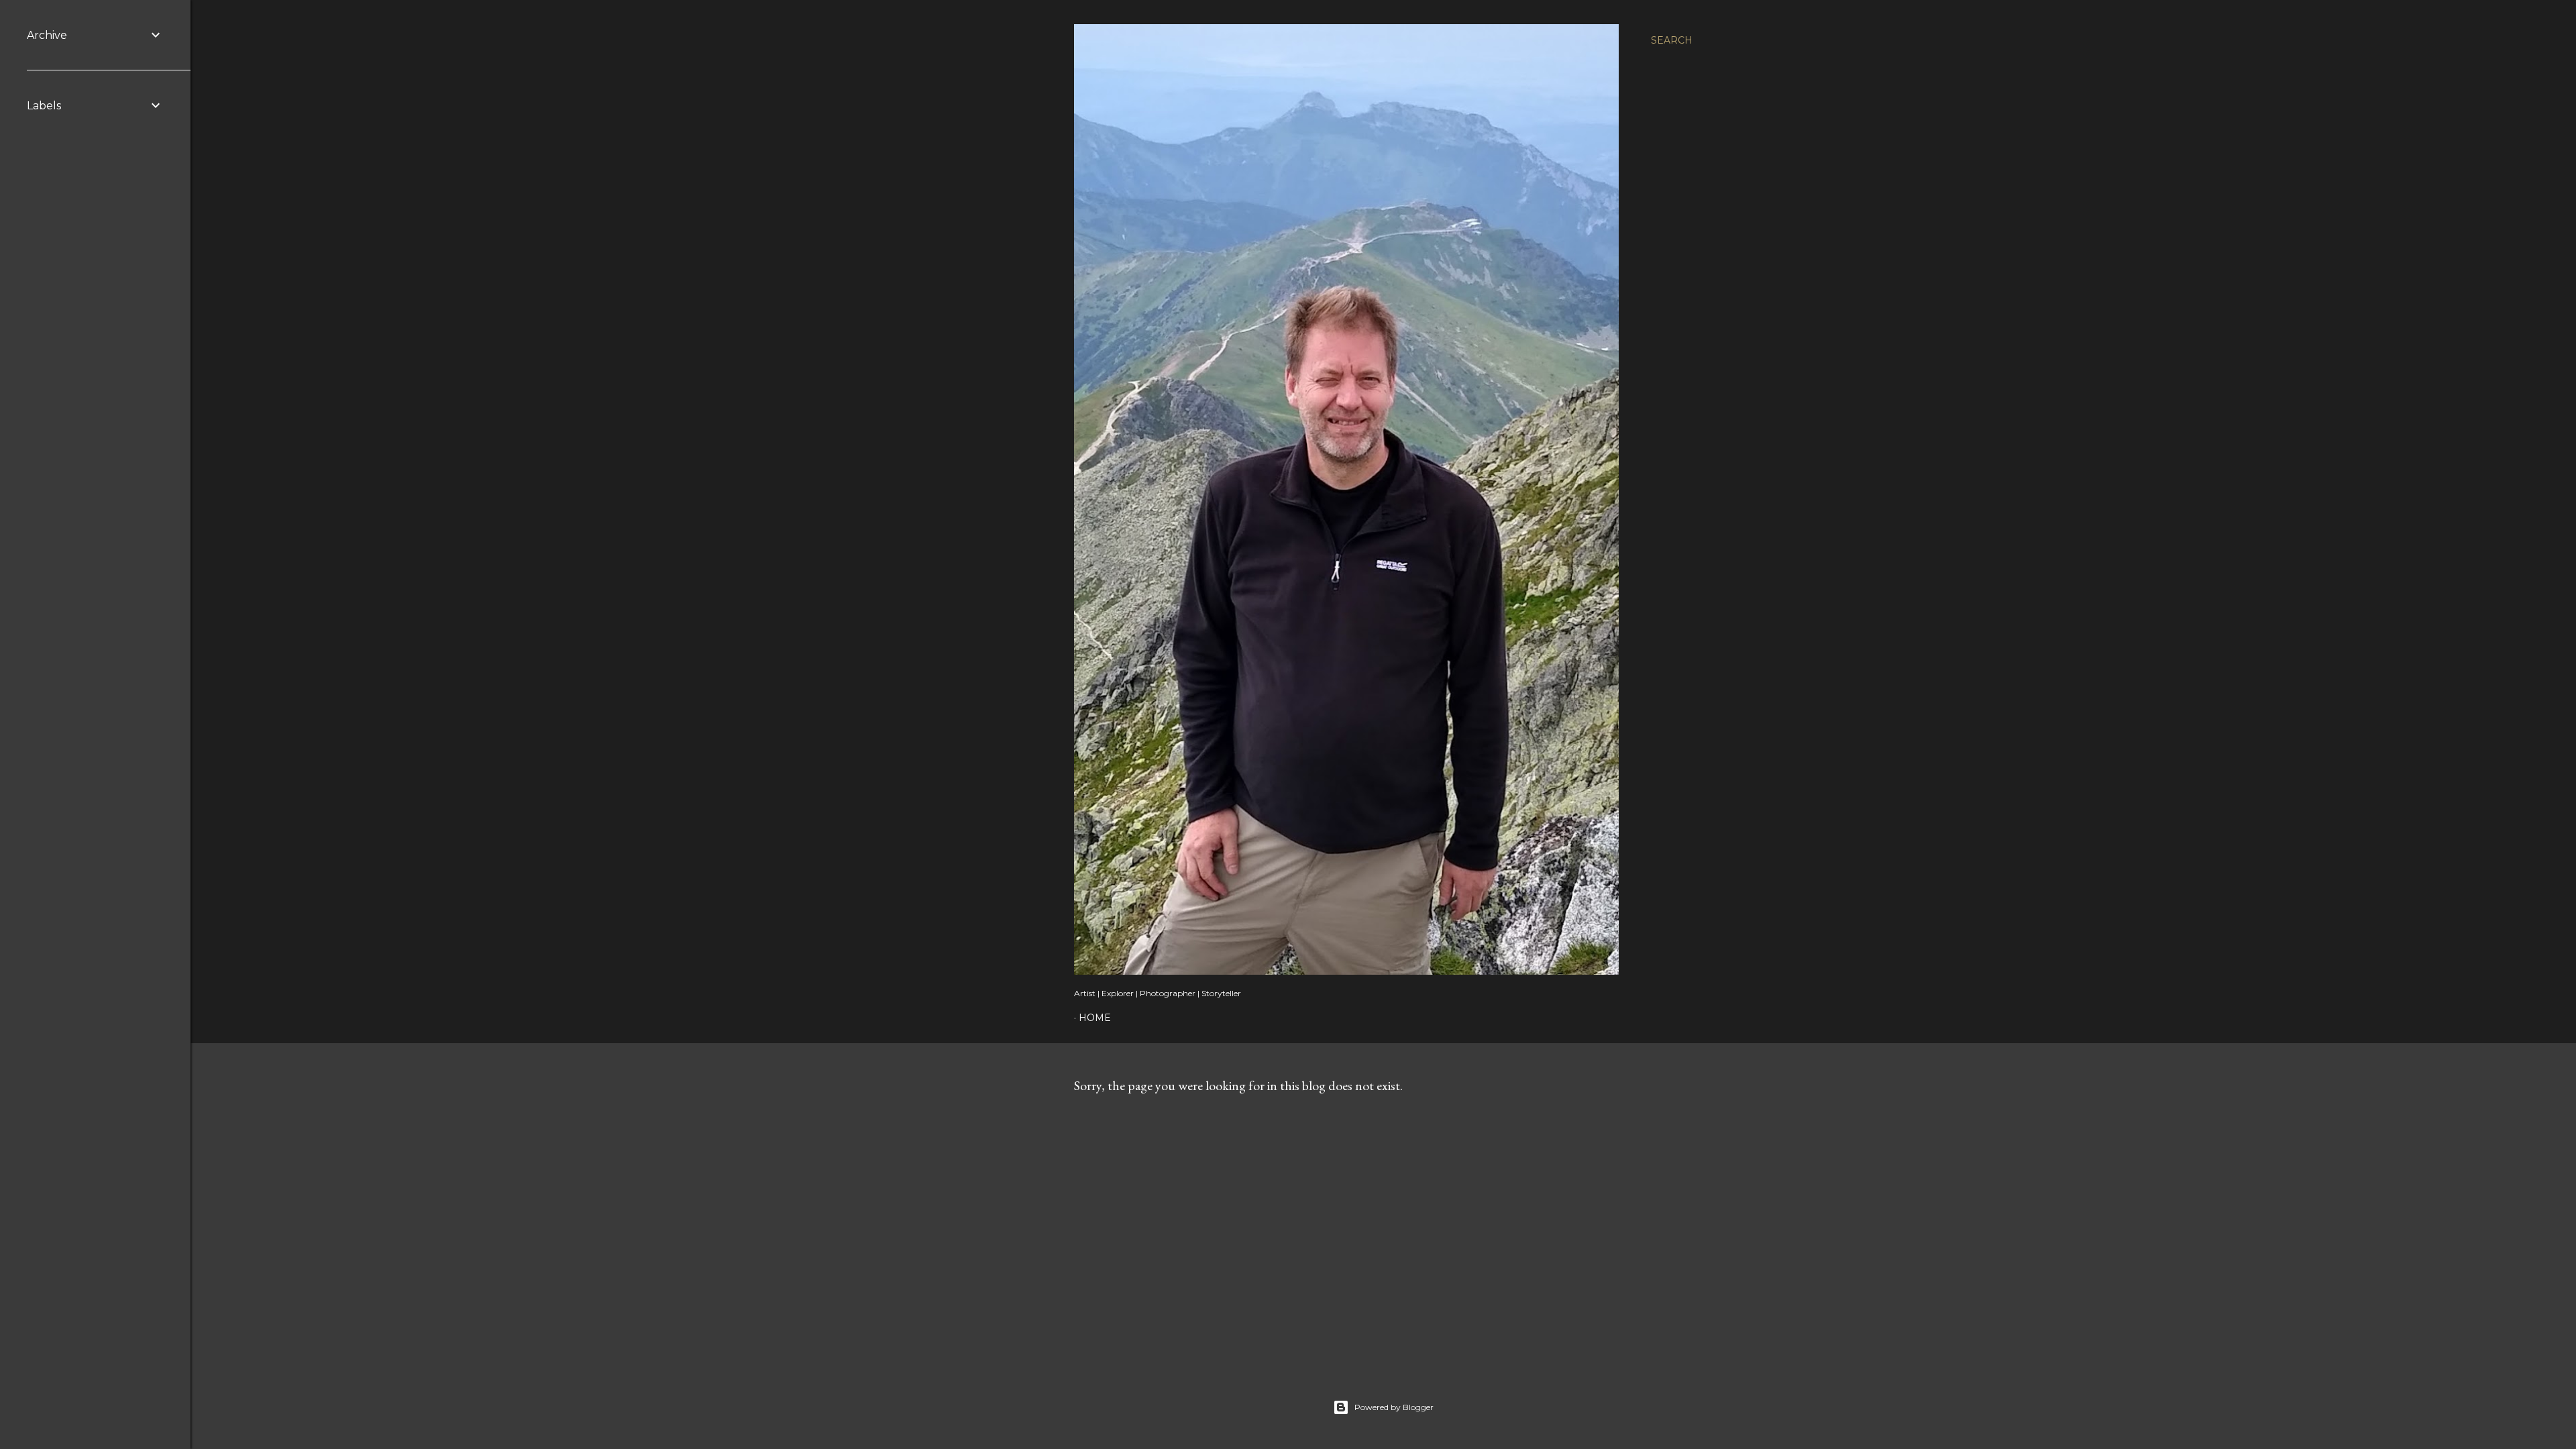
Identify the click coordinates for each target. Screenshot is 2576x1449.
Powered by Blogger (1394, 1407)
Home (1095, 1018)
